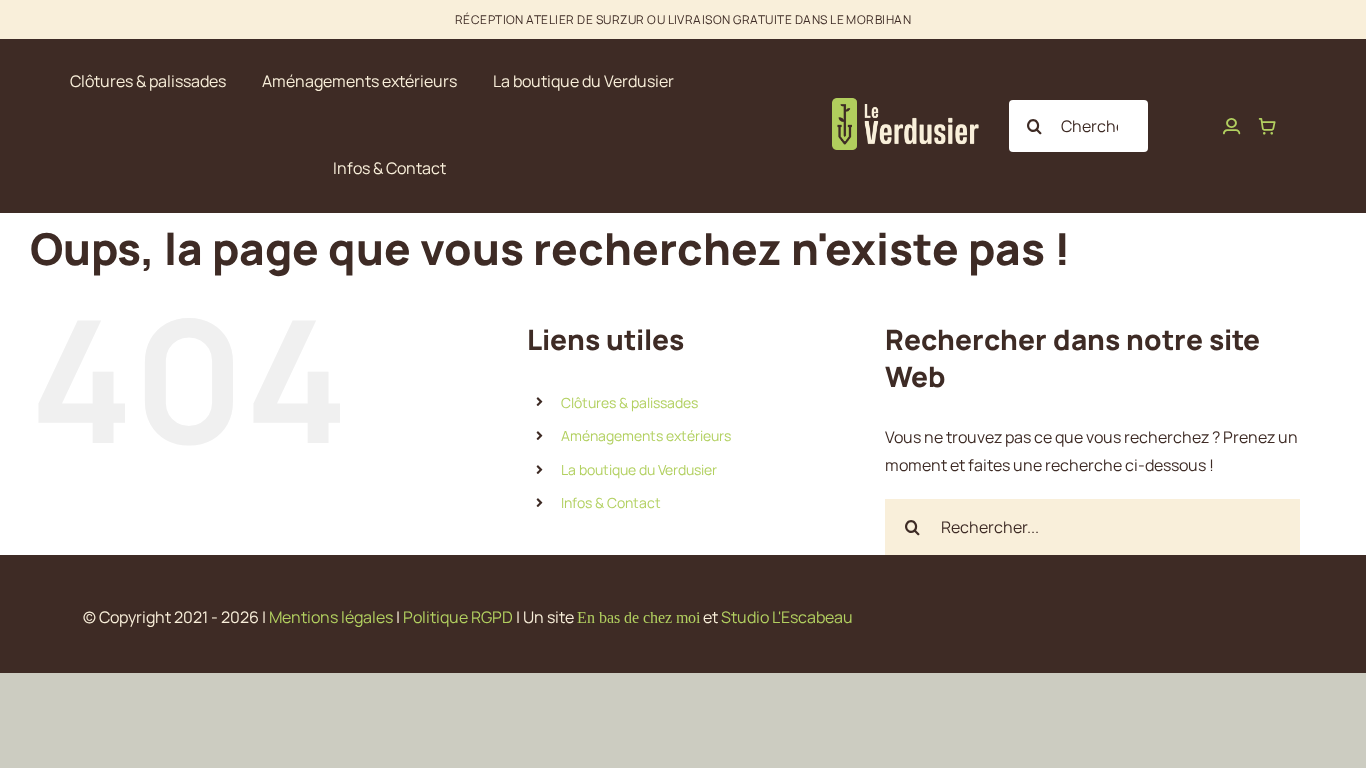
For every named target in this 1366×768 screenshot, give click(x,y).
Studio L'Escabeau (787, 617)
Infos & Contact (611, 502)
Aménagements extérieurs (646, 435)
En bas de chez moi (638, 617)
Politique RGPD (458, 617)
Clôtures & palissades (629, 402)
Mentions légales (331, 617)
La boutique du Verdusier (639, 469)
